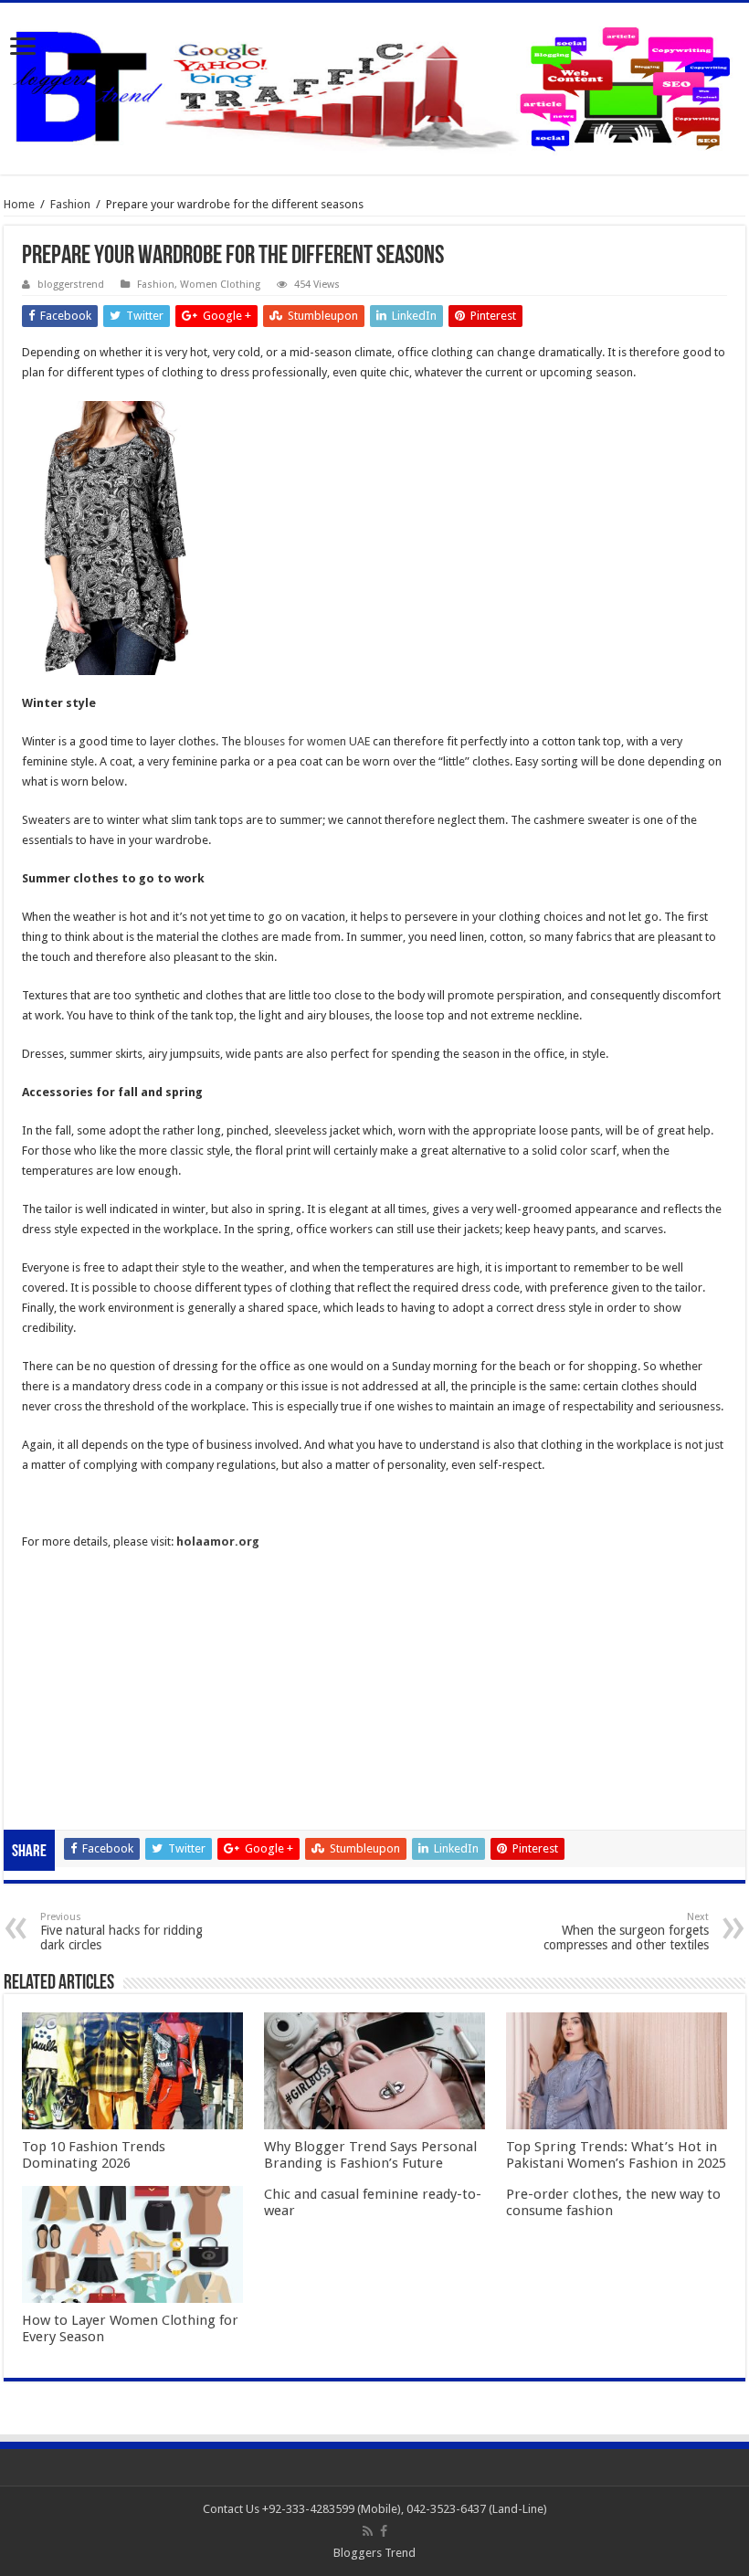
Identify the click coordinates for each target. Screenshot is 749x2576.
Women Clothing (220, 285)
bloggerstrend (71, 285)
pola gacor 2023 (65, 1801)
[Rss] (368, 2531)
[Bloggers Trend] (374, 85)
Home (19, 204)
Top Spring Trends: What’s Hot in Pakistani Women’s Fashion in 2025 (616, 2155)
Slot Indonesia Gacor (77, 1660)
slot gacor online (66, 1600)
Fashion (70, 204)
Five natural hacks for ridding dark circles (121, 1932)
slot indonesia (58, 1680)
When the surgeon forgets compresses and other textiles (626, 1932)
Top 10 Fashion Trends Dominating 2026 (94, 2155)
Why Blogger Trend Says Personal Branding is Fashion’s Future (370, 2155)
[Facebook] (384, 2531)
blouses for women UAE (307, 741)
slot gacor (48, 1640)
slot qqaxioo (55, 1781)
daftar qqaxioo (62, 1761)
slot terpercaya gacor (78, 1721)
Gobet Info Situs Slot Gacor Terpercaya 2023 (139, 1700)
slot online (49, 1620)
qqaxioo (44, 1741)
